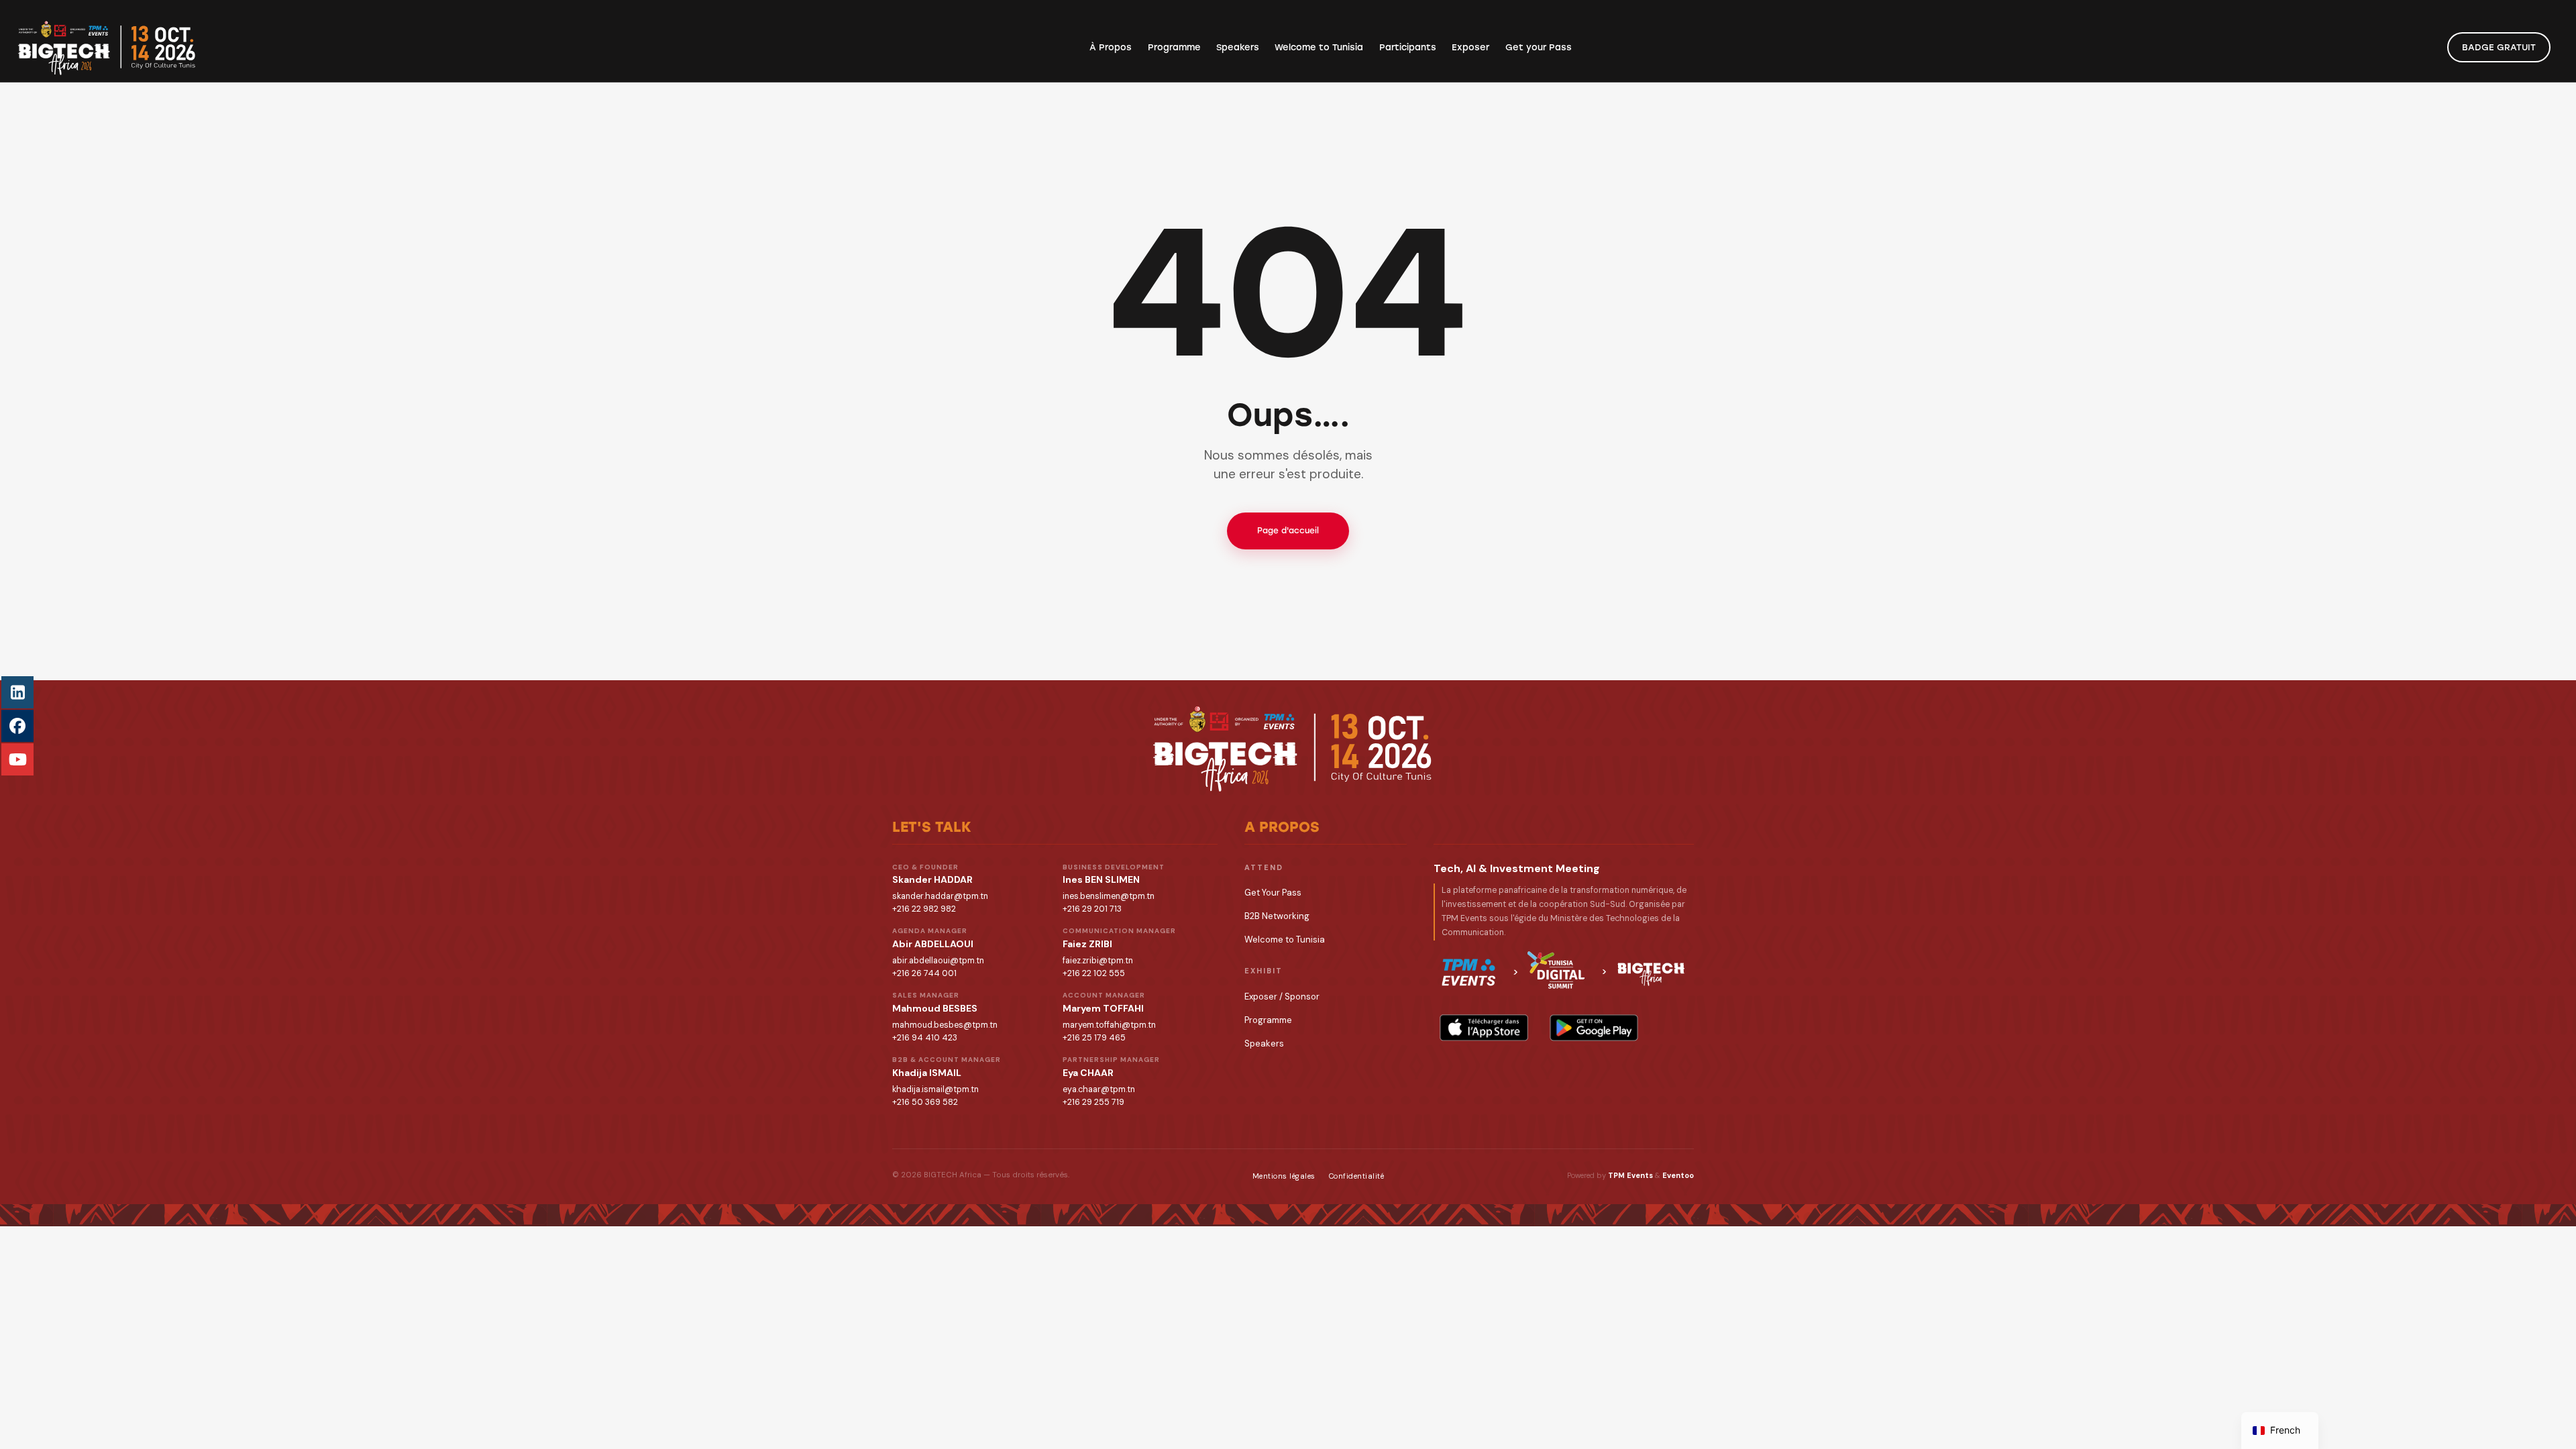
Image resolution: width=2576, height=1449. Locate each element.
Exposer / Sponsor (1282, 997)
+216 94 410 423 (925, 1038)
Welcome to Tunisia (1285, 940)
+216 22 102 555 (1094, 973)
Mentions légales (1284, 1176)
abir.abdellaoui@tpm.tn (938, 961)
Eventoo (1678, 1175)
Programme (1268, 1020)
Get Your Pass (1273, 893)
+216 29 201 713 (1092, 909)
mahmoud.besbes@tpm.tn (945, 1025)
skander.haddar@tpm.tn (940, 896)
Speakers (1264, 1043)
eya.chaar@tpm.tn (1099, 1089)
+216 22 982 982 (924, 909)
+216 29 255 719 (1093, 1102)
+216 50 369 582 (925, 1102)
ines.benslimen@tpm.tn (1109, 896)
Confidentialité (1357, 1176)
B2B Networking (1277, 916)
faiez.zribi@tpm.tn (1098, 961)
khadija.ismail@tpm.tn (935, 1089)
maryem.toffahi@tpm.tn (1109, 1025)
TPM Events (1630, 1175)
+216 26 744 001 (924, 973)
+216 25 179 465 (1094, 1038)
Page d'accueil (1288, 531)
